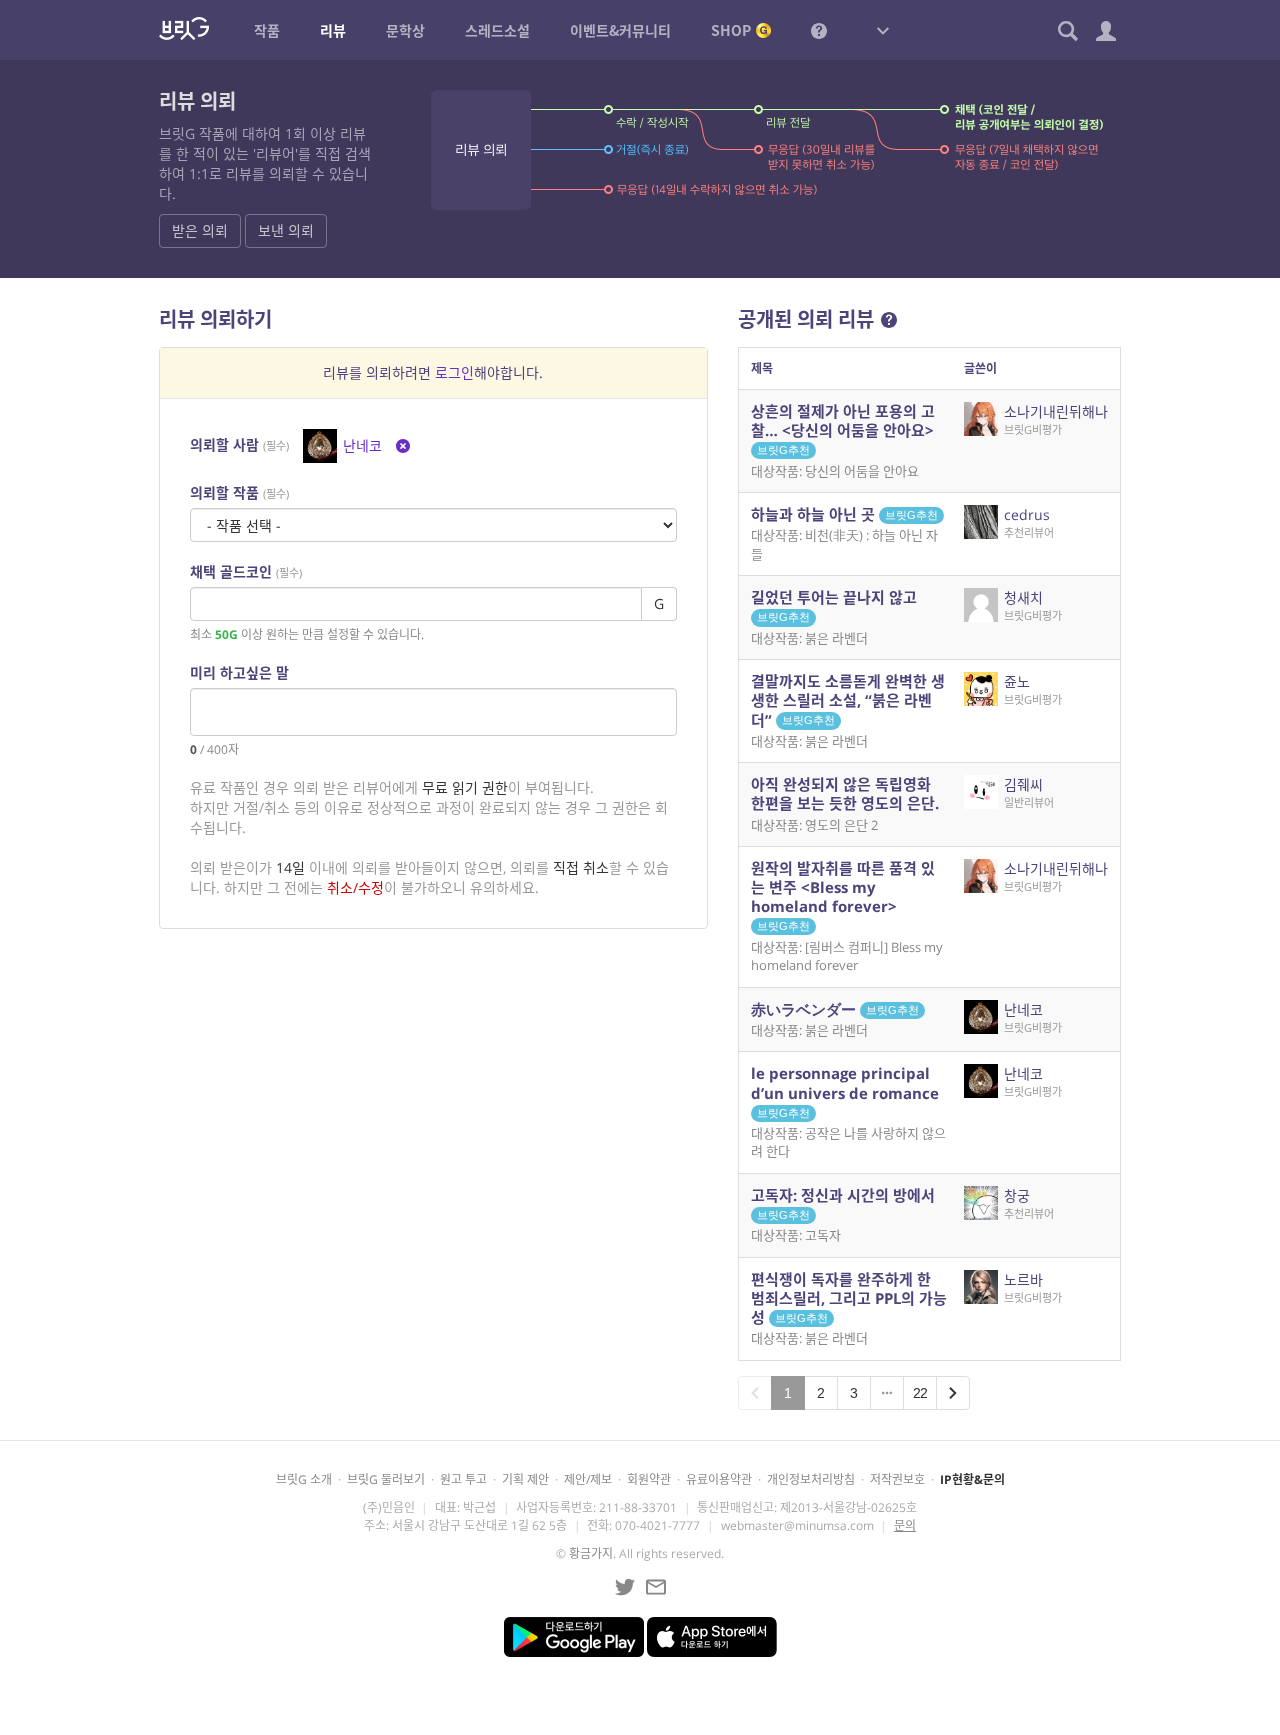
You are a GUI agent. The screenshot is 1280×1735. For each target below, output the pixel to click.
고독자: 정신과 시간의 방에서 (843, 1203)
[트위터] (625, 1587)
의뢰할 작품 (239, 492)
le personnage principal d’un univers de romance (845, 1090)
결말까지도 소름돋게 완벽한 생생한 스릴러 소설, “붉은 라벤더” (848, 700)
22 (920, 1393)
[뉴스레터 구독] (656, 1587)
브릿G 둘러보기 (386, 1479)
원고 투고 (463, 1479)
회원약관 (649, 1479)
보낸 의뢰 (286, 230)
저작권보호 (897, 1479)
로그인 (454, 372)
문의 (905, 1525)
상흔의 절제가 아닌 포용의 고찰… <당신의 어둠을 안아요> (843, 428)
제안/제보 (588, 1479)
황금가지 (591, 1553)
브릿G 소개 (304, 1479)
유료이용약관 (719, 1479)
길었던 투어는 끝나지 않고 (834, 605)
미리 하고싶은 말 (239, 672)
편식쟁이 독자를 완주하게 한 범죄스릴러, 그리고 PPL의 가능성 (849, 1298)
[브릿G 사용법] (819, 30)
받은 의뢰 (200, 230)
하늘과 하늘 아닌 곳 (844, 514)
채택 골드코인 (246, 571)
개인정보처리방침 (811, 1479)
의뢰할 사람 (239, 444)
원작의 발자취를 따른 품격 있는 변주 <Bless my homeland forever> (843, 895)
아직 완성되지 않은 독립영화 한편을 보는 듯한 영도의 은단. (845, 793)
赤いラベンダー (835, 1009)
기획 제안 (525, 1479)
